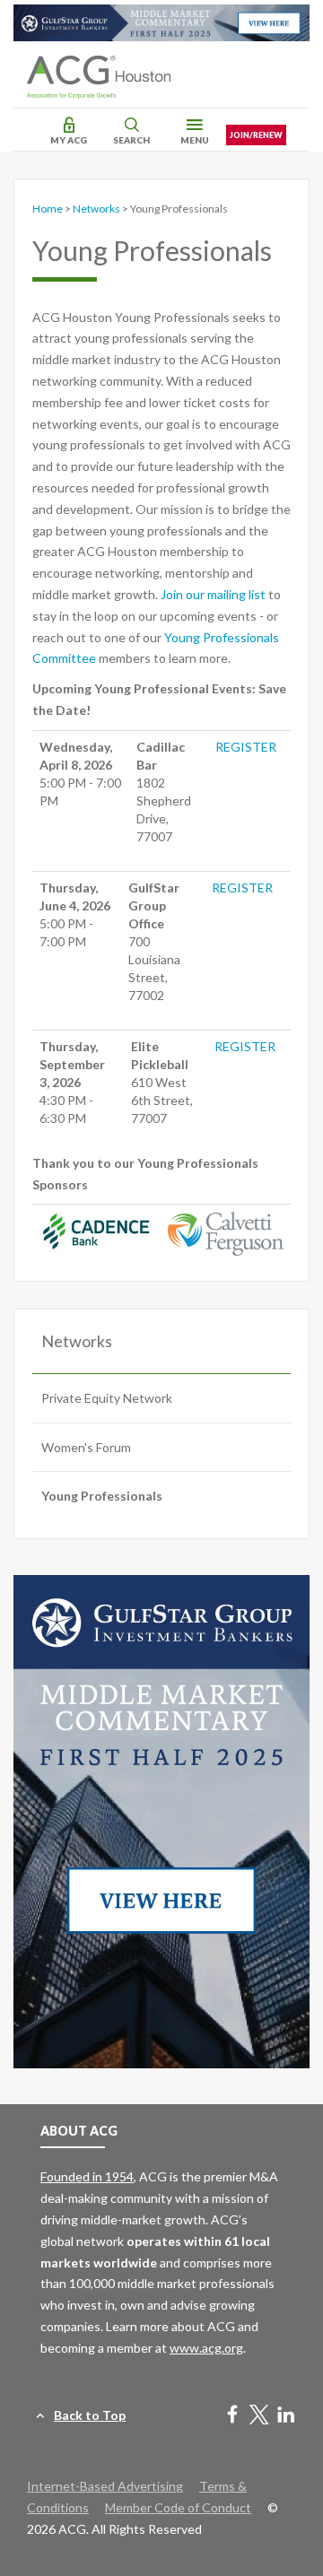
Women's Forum (86, 1447)
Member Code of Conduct (178, 2507)
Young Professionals (102, 1496)
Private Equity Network (107, 1398)
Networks (96, 209)
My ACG (69, 140)
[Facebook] (232, 2416)
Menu (195, 140)
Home (48, 209)
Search (131, 140)
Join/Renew (256, 135)
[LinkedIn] (286, 2416)
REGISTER (246, 747)
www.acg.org (206, 2348)
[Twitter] (259, 2416)
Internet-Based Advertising (105, 2486)
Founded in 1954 (87, 2176)
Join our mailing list (213, 594)
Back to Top (90, 2415)
